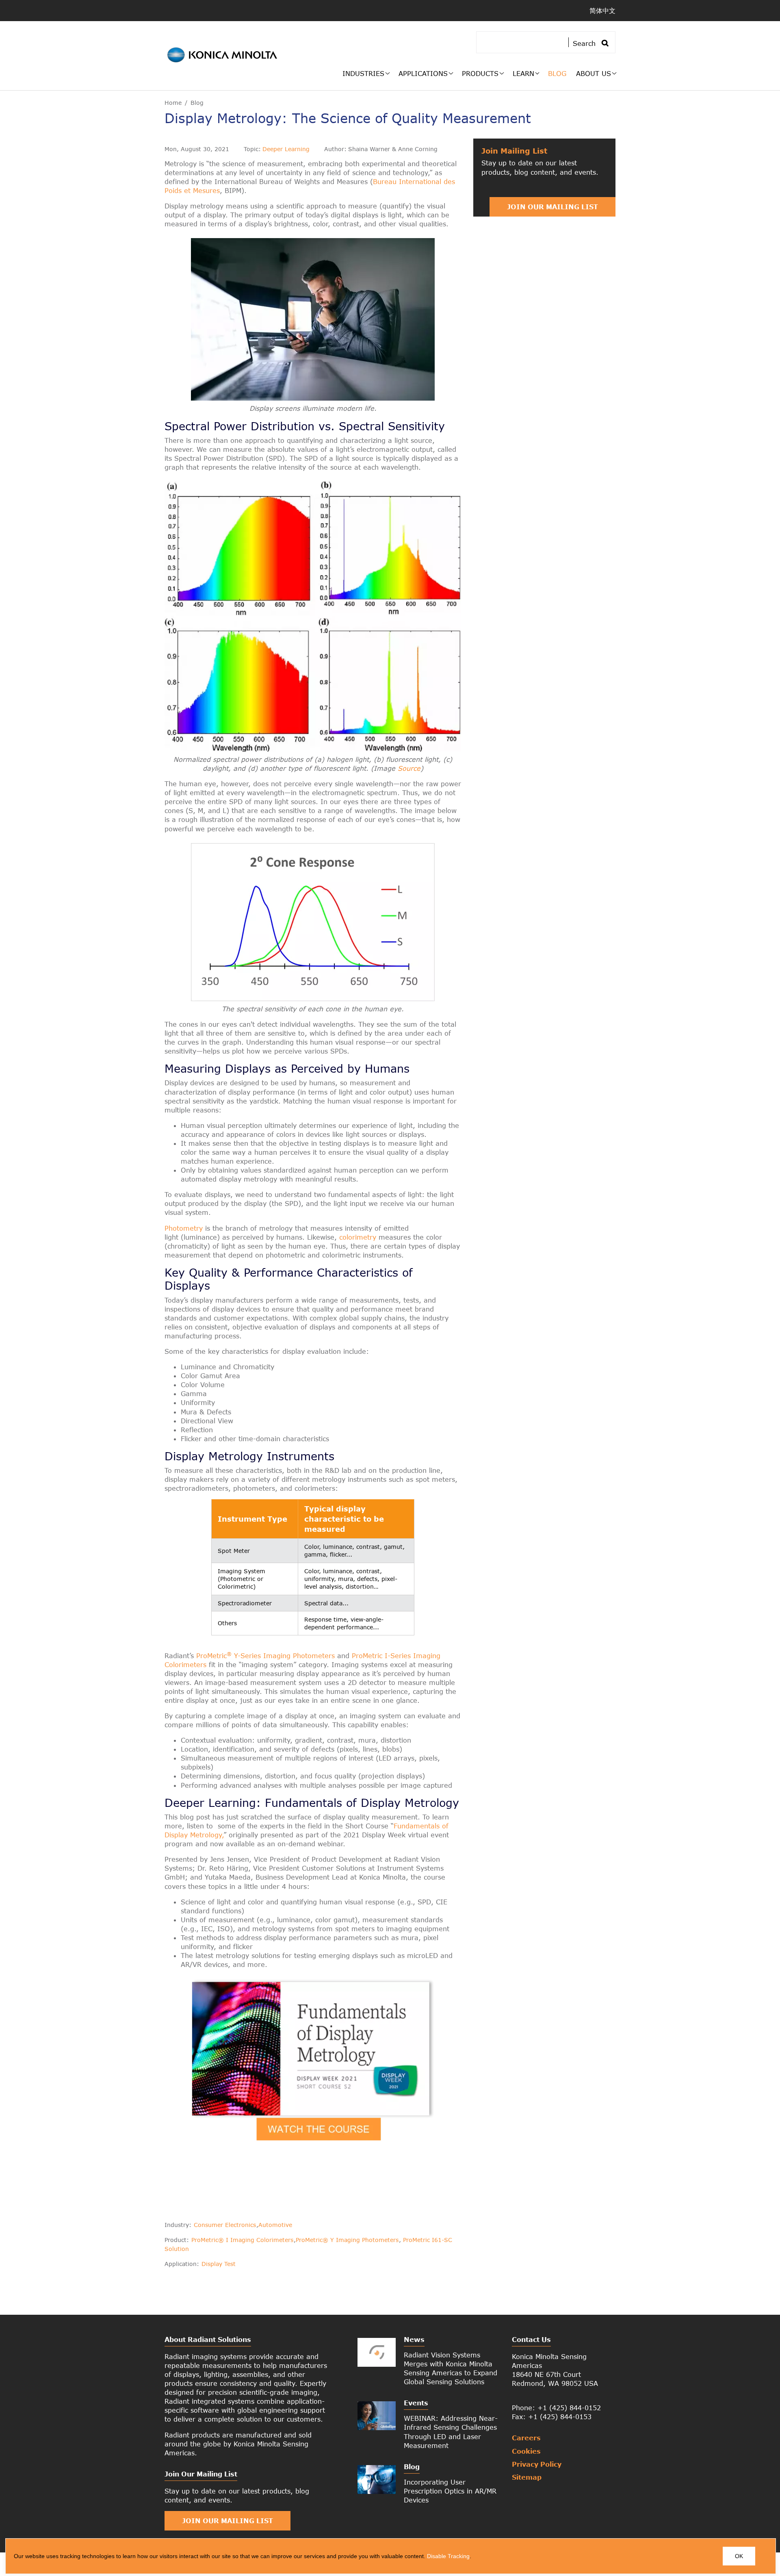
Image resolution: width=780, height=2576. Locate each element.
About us (594, 73)
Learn (523, 73)
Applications (423, 73)
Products (480, 73)
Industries (363, 73)
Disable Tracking (448, 2556)
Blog (557, 73)
